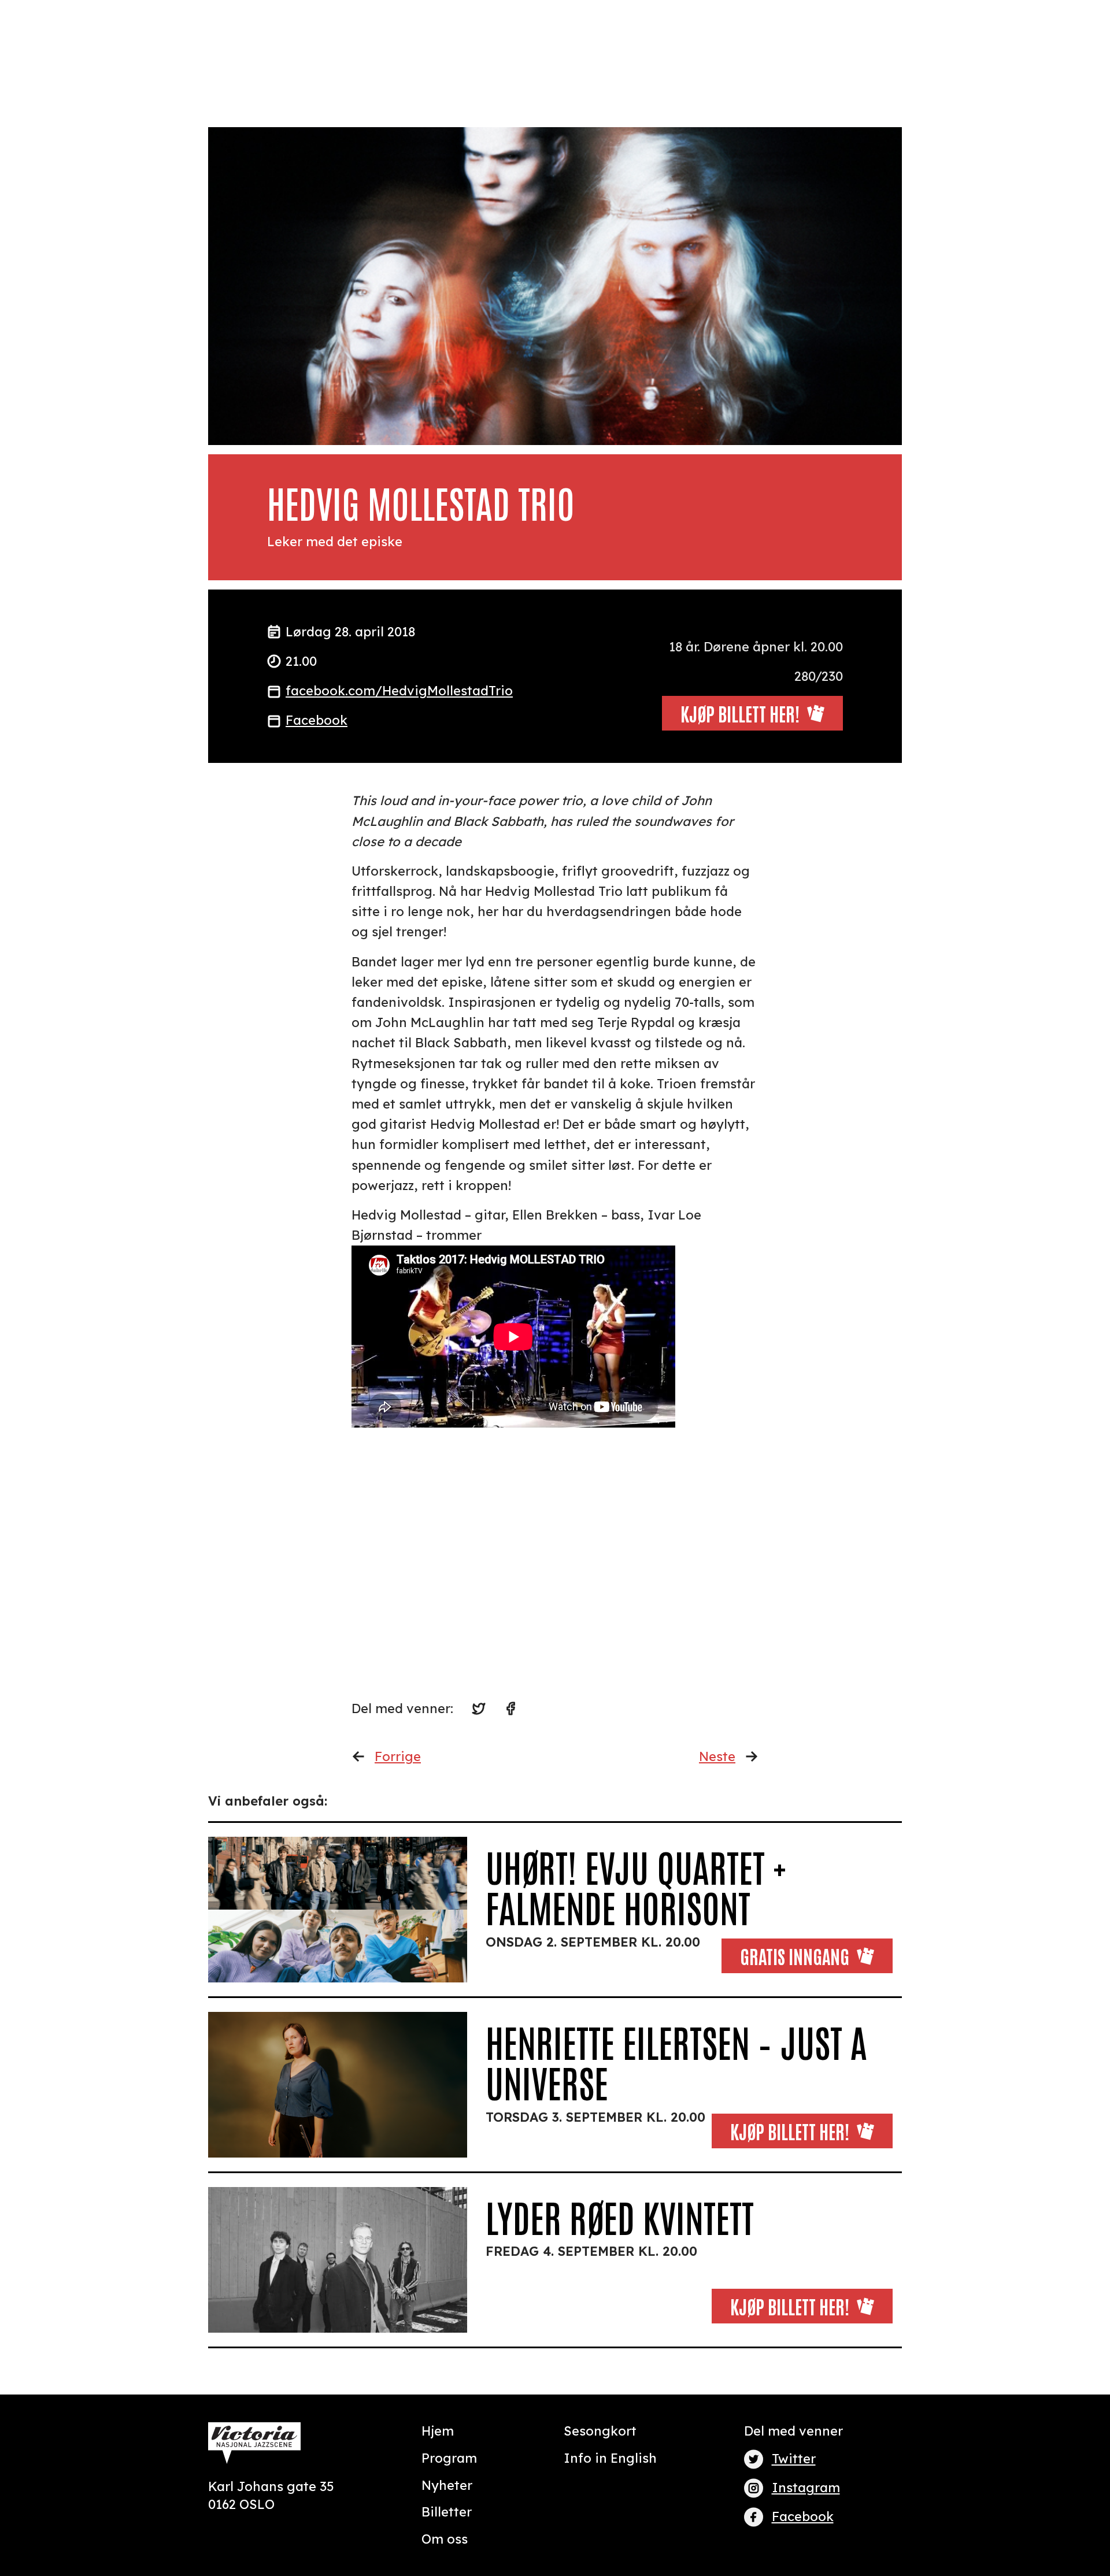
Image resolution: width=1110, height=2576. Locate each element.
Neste (717, 1756)
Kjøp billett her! (790, 2131)
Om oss (445, 2539)
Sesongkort (600, 2431)
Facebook (317, 720)
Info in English (610, 2458)
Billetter (447, 2512)
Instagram (806, 2488)
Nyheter (447, 2485)
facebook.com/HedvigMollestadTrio (399, 691)
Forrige (398, 1756)
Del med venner (793, 2431)
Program (449, 2458)
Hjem (438, 2431)
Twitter (794, 2459)
